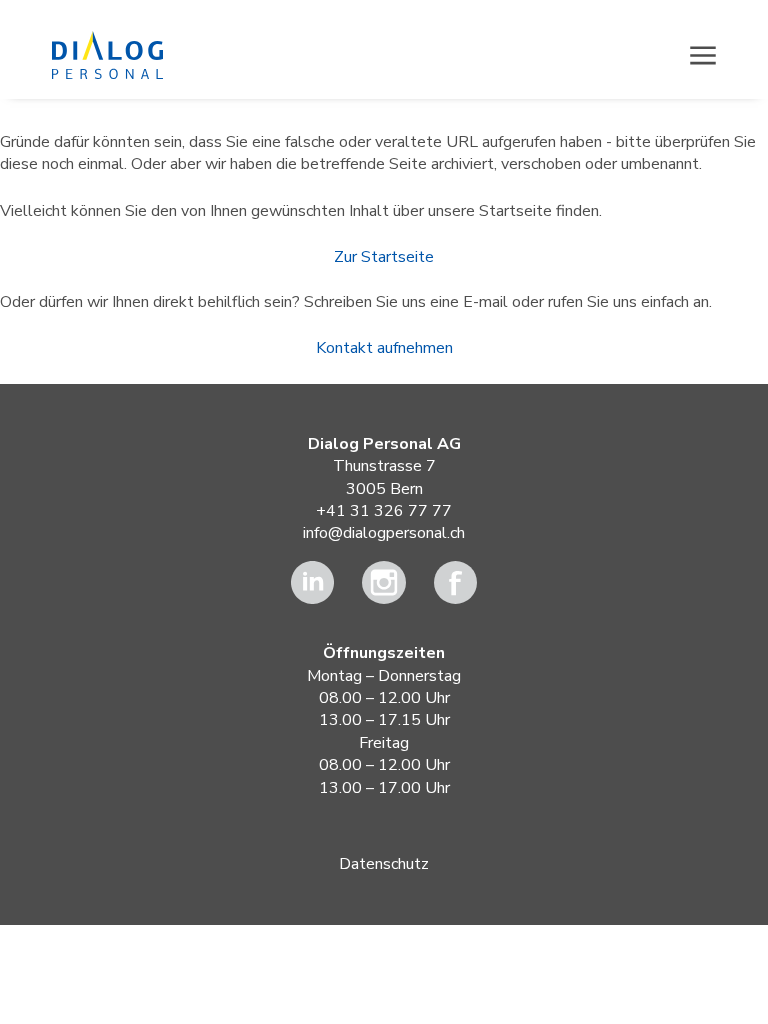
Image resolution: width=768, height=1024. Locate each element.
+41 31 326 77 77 (384, 511)
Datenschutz (384, 864)
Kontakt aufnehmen (384, 348)
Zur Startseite (384, 257)
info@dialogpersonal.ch (384, 533)
